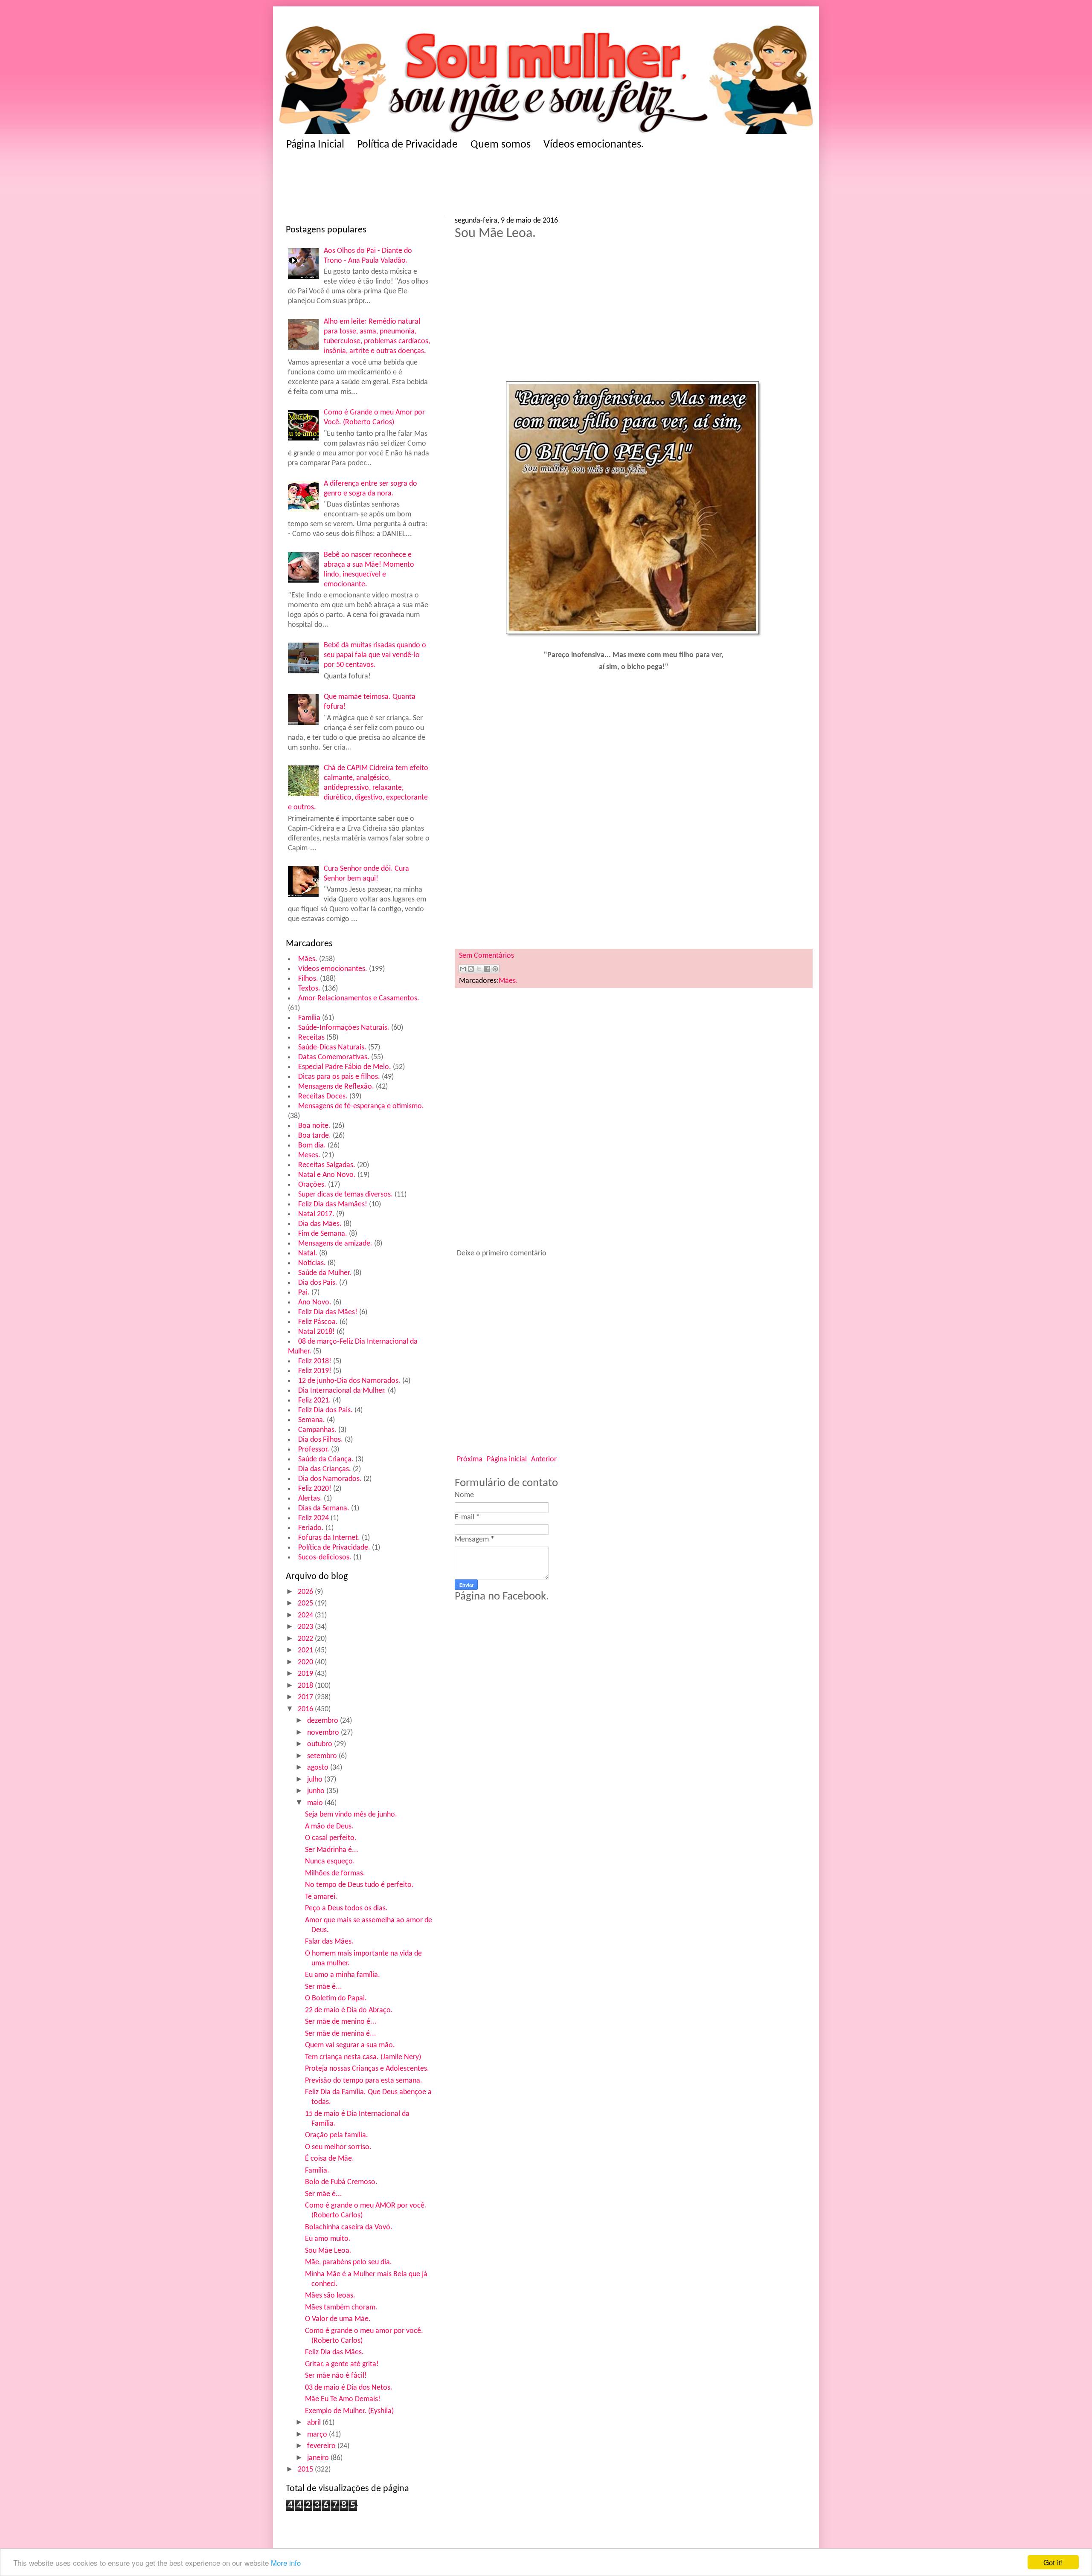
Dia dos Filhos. (321, 1440)
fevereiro (322, 2446)
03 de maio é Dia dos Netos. (349, 2388)
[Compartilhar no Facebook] (487, 969)
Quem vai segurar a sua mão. (350, 2045)
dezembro (324, 1721)
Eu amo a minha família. (343, 1975)
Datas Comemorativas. (334, 1057)
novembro (324, 1733)
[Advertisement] (452, 186)
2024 (306, 1615)
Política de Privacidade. (334, 1548)
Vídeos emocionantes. (594, 145)
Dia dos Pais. (318, 1283)
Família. (317, 2171)
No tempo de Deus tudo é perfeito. (359, 1885)
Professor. (314, 1450)
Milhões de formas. (335, 1873)
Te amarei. (321, 1897)
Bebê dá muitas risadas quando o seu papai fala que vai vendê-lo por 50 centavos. (375, 655)
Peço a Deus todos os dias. (346, 1908)
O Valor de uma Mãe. (338, 2319)
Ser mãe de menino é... (341, 2022)
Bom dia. (312, 1146)
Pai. (304, 1293)
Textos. (309, 989)
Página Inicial (315, 145)
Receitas (311, 1038)
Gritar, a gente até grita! (342, 2364)
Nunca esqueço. (330, 1862)
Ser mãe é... (324, 1987)
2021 (306, 1650)
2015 (306, 2470)
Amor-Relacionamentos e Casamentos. (359, 998)
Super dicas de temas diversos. (346, 1195)
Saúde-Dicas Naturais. (332, 1047)
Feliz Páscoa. (318, 1322)
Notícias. (312, 1263)
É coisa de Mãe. (330, 2159)
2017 (306, 1697)
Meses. (309, 1155)
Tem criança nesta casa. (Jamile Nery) (363, 2057)
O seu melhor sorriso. (338, 2147)
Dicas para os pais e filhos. (339, 1077)
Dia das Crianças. (325, 1469)
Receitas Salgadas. (327, 1165)
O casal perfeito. (331, 1838)
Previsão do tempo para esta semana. (364, 2081)
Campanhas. (317, 1430)
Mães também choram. (341, 2308)
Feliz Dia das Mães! (328, 1312)
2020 (306, 1662)
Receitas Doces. (323, 1097)
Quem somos (501, 145)
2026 (306, 1592)
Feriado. (311, 1528)
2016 (306, 1709)
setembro (323, 1756)
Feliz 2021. (315, 1401)
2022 (306, 1639)
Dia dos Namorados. (330, 1479)
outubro (321, 1744)
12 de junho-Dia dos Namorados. (349, 1381)
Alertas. (310, 1499)
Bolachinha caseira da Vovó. (349, 2227)
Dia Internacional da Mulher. (342, 1391)
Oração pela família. (337, 2135)
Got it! (1053, 2562)
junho (317, 1791)
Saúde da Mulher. (325, 1273)
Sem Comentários (486, 956)
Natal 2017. (316, 1214)
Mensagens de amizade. (335, 1244)
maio (316, 1803)
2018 (306, 1686)
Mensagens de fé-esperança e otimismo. (361, 1106)
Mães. (308, 959)
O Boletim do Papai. (336, 1998)
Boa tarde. (315, 1136)
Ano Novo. (315, 1302)
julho (316, 1780)
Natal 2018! (317, 1332)
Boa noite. (314, 1126)
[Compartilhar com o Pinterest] (495, 969)
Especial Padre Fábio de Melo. (345, 1067)
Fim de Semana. (323, 1234)
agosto (319, 1768)
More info (286, 2563)
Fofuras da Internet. (329, 1538)
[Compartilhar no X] (479, 969)
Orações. (312, 1185)
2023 (306, 1627)
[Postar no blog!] (471, 969)
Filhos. (308, 979)
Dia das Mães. (320, 1224)
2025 (306, 1604)
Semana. (312, 1420)
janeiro (319, 2458)
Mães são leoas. (330, 2296)
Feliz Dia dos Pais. (325, 1410)
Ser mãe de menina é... (341, 2034)
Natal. (308, 1253)
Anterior (544, 1459)
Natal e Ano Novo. (327, 1175)
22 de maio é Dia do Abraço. (349, 2010)
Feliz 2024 (314, 1518)
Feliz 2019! (315, 1371)
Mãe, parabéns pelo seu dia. (349, 2262)
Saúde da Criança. (326, 1459)
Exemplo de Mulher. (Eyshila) (349, 2411)
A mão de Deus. (329, 1827)
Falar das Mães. (329, 1942)
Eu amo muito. (328, 2239)
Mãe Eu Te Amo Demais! (343, 2399)
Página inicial (507, 1459)
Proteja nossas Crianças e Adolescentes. (367, 2069)
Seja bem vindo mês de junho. (351, 1815)
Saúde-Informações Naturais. (344, 1028)
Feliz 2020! (315, 1489)
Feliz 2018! (315, 1361)
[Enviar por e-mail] (463, 969)
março (318, 2435)
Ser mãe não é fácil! (336, 2376)
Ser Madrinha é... (332, 1850)
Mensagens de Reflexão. (336, 1087)
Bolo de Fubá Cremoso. (341, 2182)
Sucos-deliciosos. (325, 1557)
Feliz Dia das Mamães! (333, 1204)
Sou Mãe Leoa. (328, 2251)
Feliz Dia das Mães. (334, 2352)
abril (315, 2423)
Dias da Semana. (324, 1508)
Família (309, 1018)
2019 (306, 1674)
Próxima (470, 1459)
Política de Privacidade (407, 145)
